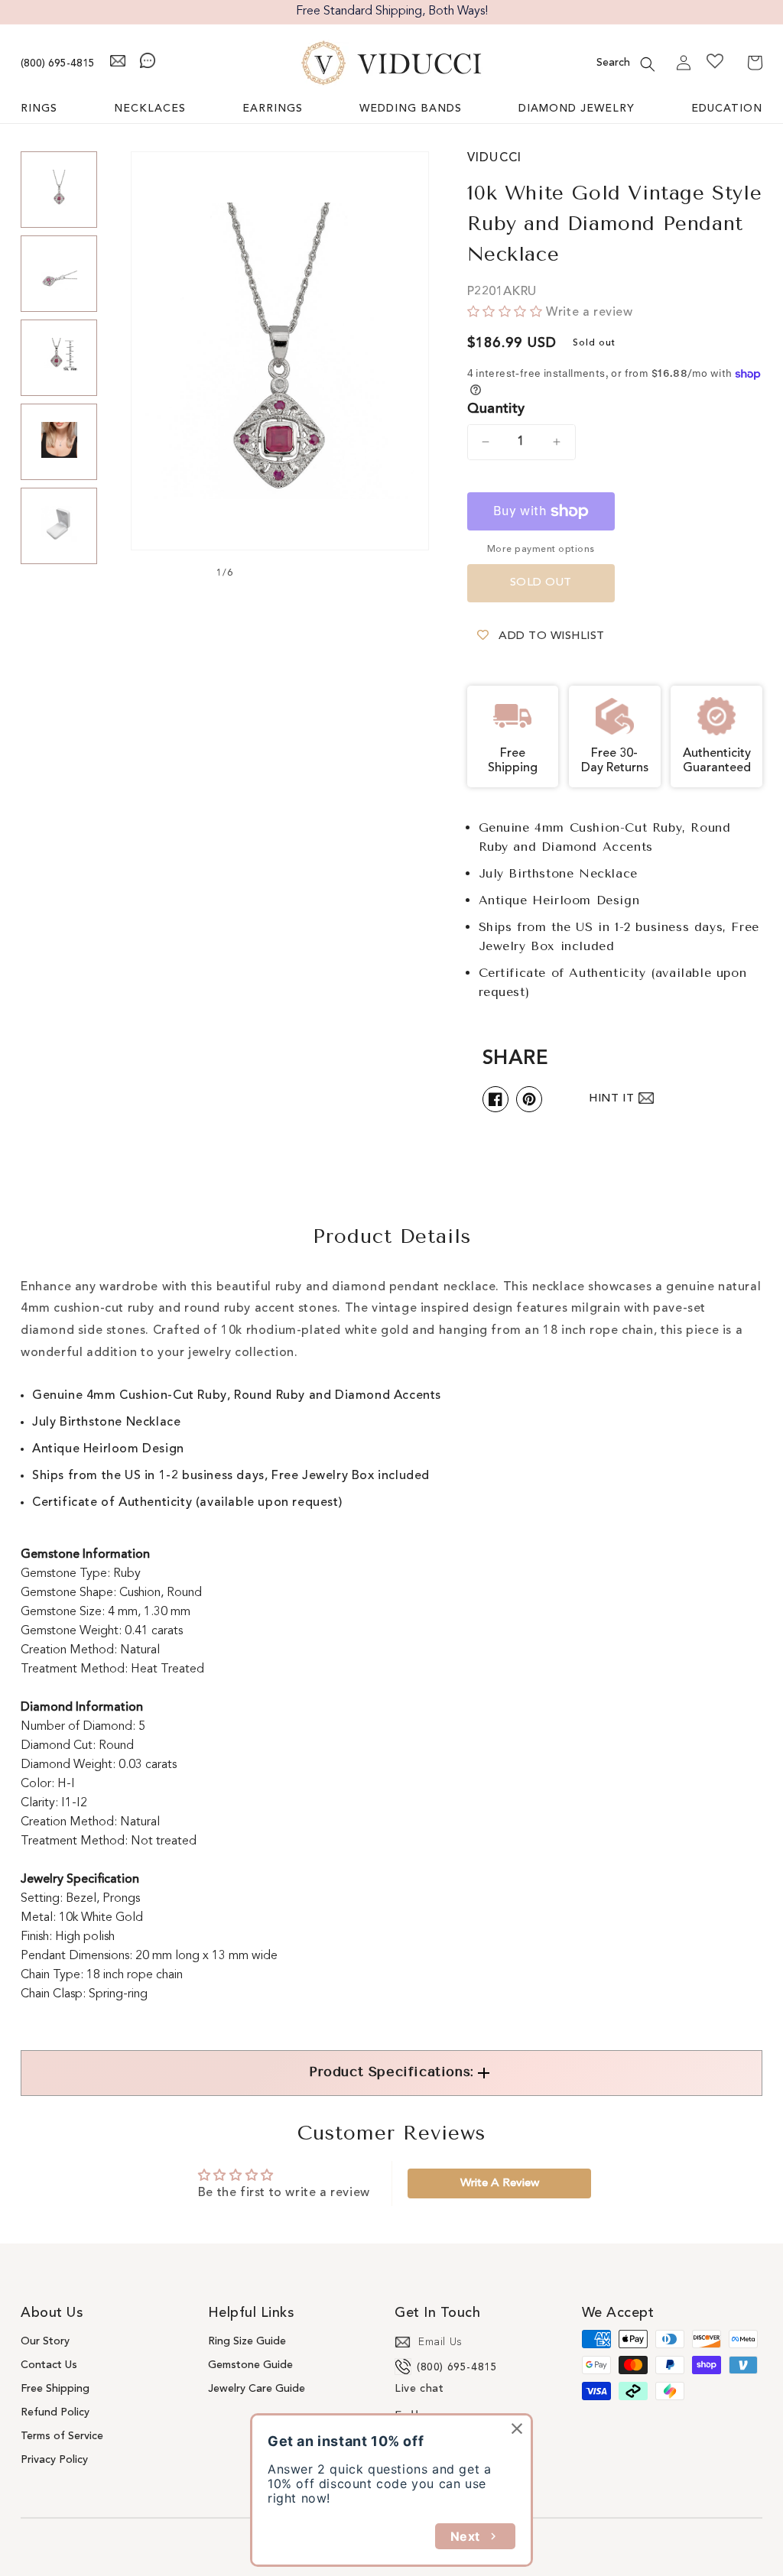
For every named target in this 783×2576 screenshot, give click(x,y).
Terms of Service (62, 2436)
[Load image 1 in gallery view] (59, 190)
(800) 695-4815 (58, 63)
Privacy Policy (54, 2460)
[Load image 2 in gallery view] (59, 274)
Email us (440, 2342)
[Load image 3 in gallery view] (59, 358)
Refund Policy (55, 2412)
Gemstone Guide (250, 2365)
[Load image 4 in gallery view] (59, 442)
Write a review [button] (500, 2183)
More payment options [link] (541, 550)
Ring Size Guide (247, 2341)
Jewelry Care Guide (257, 2389)
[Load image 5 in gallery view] (59, 526)
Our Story (45, 2341)
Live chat (419, 2389)
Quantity (496, 409)
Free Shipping (55, 2389)
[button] (648, 64)
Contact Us (49, 2365)
